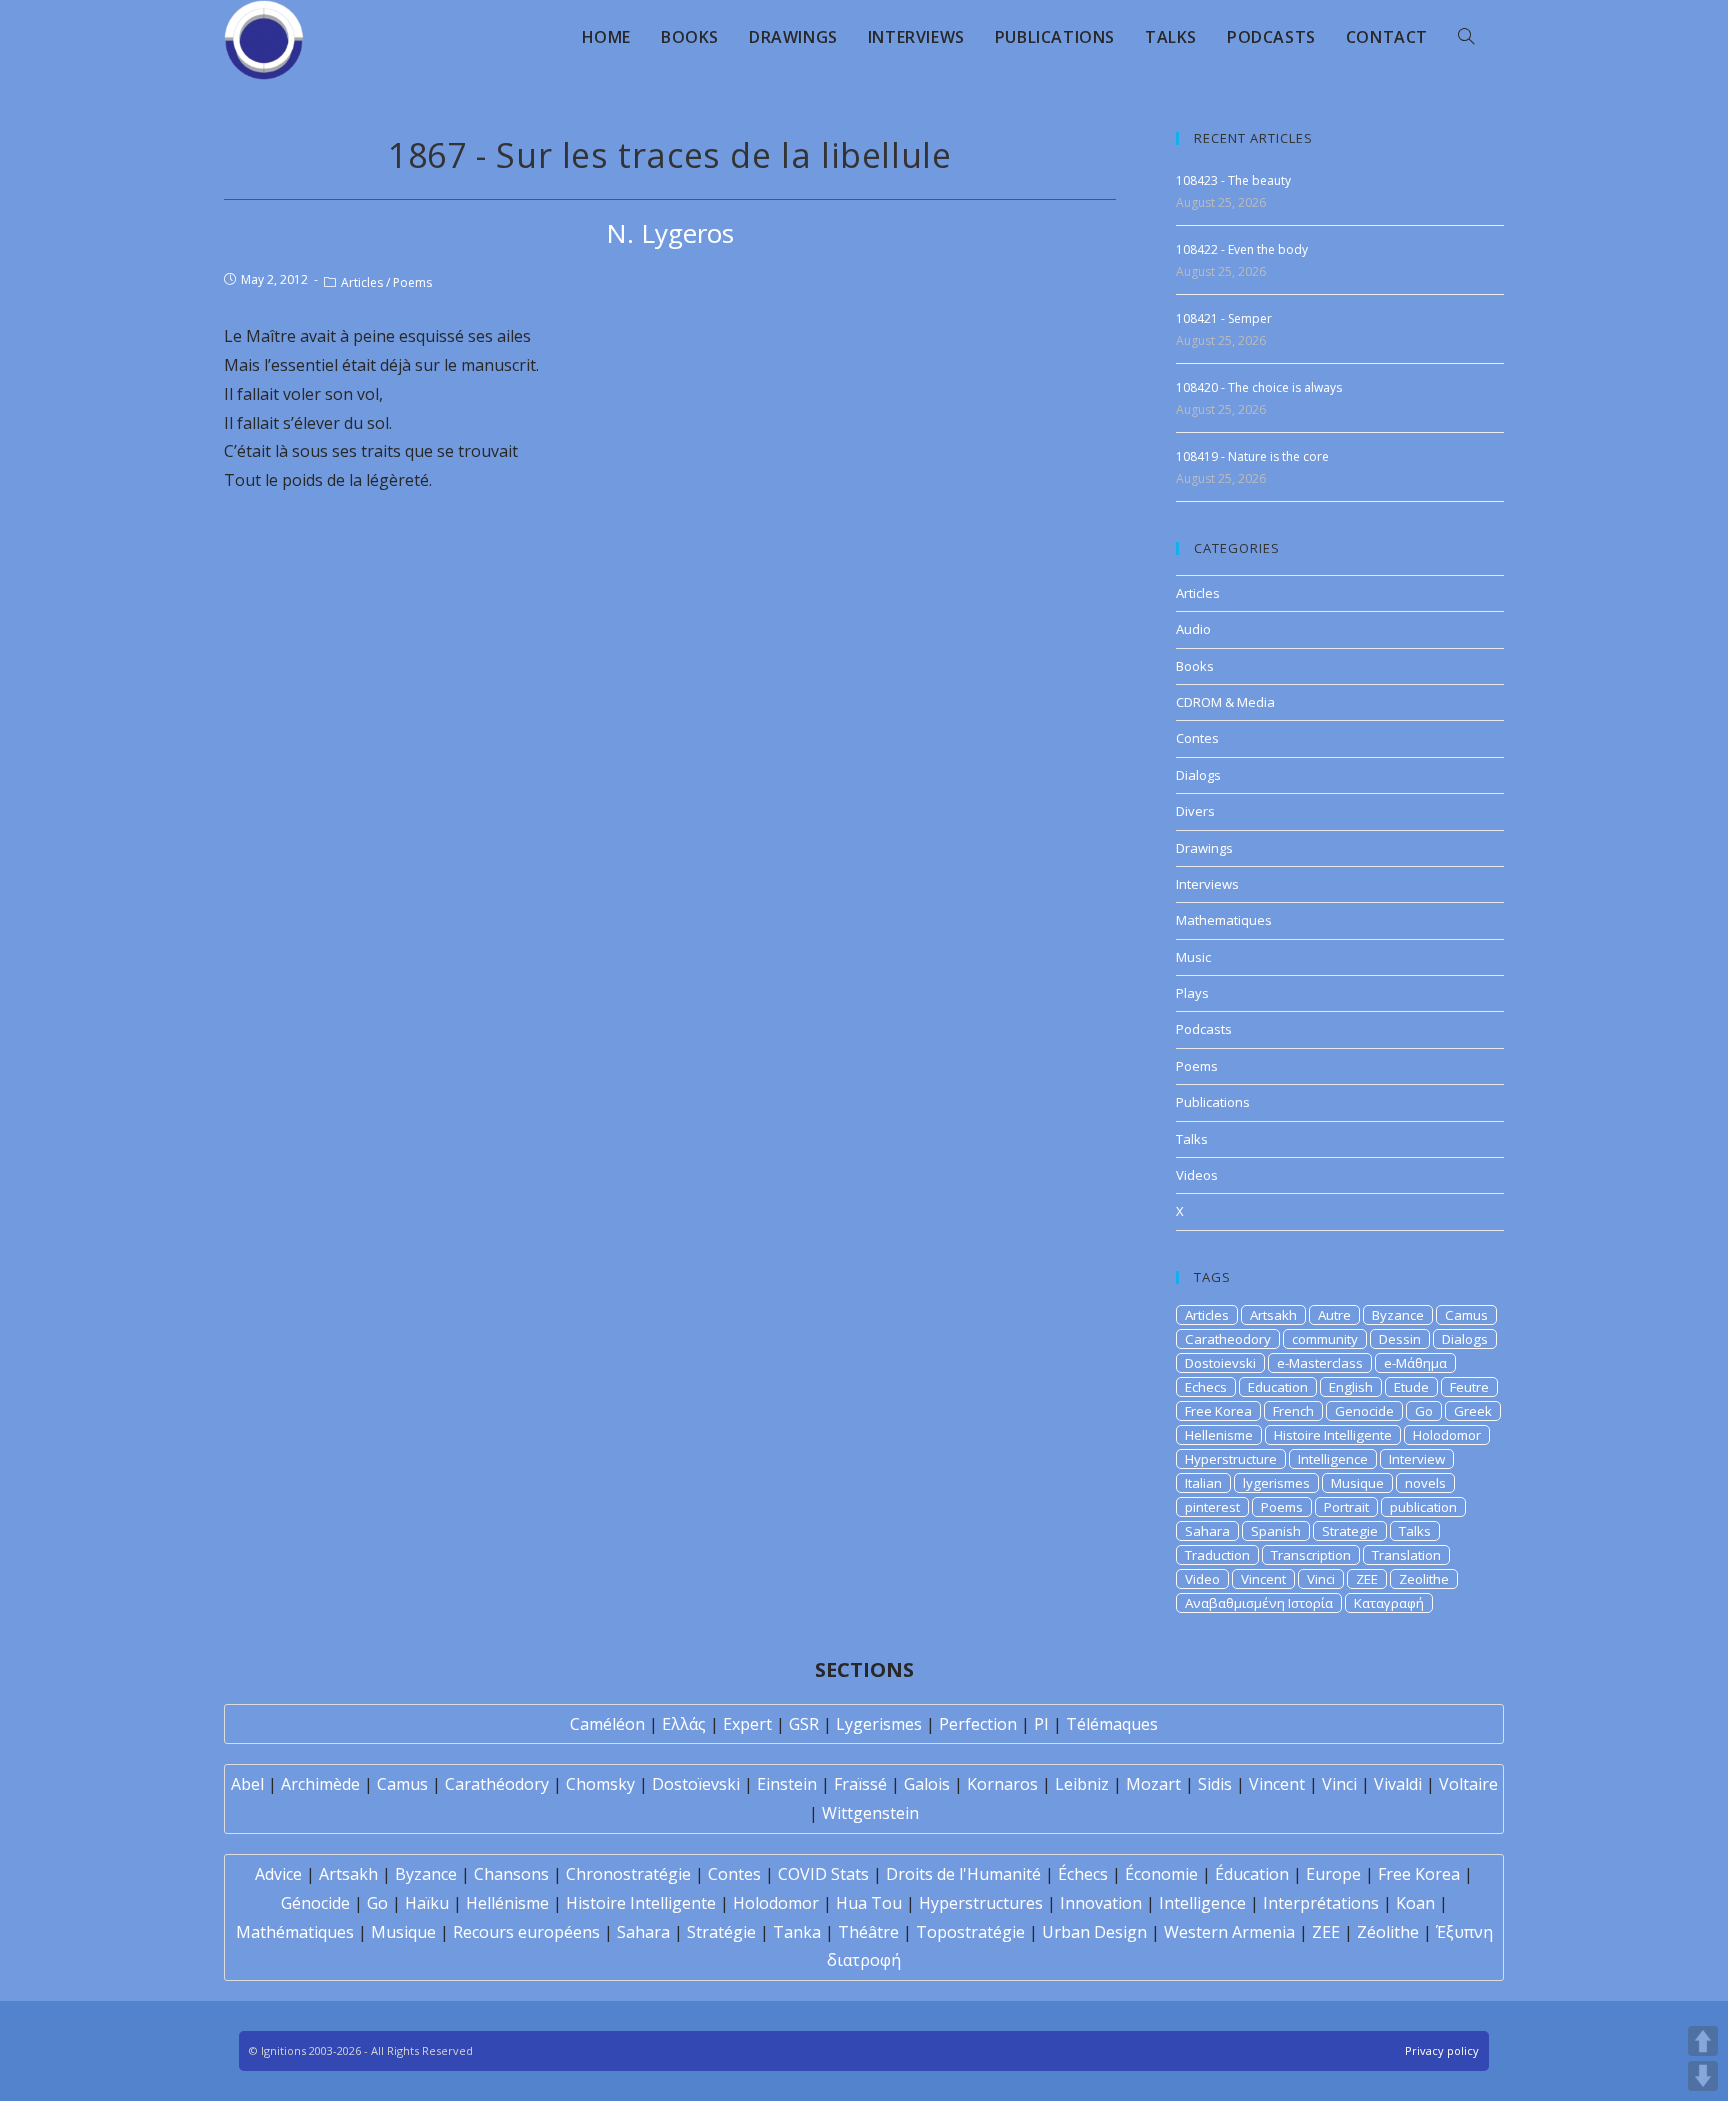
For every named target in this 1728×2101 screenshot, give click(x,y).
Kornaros (1002, 1784)
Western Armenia (1229, 1932)
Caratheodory (1228, 1339)
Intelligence (1333, 1459)
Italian (1203, 1483)
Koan (1415, 1903)
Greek (1473, 1411)
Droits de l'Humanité (963, 1874)
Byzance (1398, 1315)
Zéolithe (1388, 1932)
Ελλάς (684, 1724)
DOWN (1703, 2076)
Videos (1197, 1175)
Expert (747, 1724)
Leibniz (1082, 1784)
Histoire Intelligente (1333, 1435)
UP (1703, 2041)
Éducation (1252, 1874)
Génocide (315, 1903)
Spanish (1276, 1531)
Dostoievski (1220, 1363)
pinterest (1212, 1507)
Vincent (1263, 1579)
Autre (1334, 1315)
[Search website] (1466, 37)
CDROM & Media (1225, 702)
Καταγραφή (1389, 1603)
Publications (1213, 1102)
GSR (804, 1724)
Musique (1357, 1483)
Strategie (1350, 1531)
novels (1425, 1483)
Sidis (1215, 1784)
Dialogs (1198, 775)
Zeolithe (1424, 1579)
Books (1195, 666)
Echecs (1206, 1387)
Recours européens (526, 1932)
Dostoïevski (696, 1784)
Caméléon (607, 1724)
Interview (1417, 1459)
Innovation (1101, 1903)
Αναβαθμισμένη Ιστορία (1259, 1603)
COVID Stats (823, 1874)
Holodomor (1447, 1435)
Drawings (1204, 848)
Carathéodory (497, 1784)
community (1325, 1339)
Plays (1192, 993)
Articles (362, 282)
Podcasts (1204, 1029)
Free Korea (1218, 1411)
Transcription (1311, 1555)
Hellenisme (1219, 1435)
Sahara (1207, 1531)
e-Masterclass (1320, 1363)
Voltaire (1468, 1784)
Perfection (978, 1724)
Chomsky (600, 1784)
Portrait (1346, 1507)
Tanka (797, 1932)
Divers (1195, 811)
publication (1423, 1507)
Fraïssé (860, 1784)
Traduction (1217, 1555)
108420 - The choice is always (1259, 387)
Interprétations (1321, 1903)
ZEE (1367, 1579)
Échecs (1083, 1874)
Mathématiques (295, 1932)
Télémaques (1112, 1724)
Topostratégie (970, 1932)
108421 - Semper (1224, 318)
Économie (1161, 1874)
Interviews (1207, 884)
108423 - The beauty (1233, 180)
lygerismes (1276, 1483)
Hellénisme (507, 1903)
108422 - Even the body (1242, 249)
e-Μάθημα (1415, 1363)
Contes (1197, 738)
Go (1424, 1411)
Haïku (427, 1903)
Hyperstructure (1231, 1459)
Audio (1193, 629)
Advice (278, 1874)
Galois (927, 1784)
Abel (247, 1784)
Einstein (787, 1784)
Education (1278, 1387)
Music (1193, 957)
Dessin (1400, 1339)
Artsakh (1273, 1315)
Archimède (320, 1784)
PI (1041, 1724)
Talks (1192, 1139)
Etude (1411, 1387)
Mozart (1153, 1784)
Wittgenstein (870, 1813)
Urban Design (1094, 1932)
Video (1202, 1579)
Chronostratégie (628, 1874)
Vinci (1321, 1579)
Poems (412, 282)
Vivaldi (1398, 1784)
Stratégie (721, 1932)
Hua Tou (869, 1903)
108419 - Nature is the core (1252, 456)
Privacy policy (1442, 2050)
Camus (1466, 1315)
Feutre (1469, 1387)
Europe (1333, 1874)
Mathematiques (1224, 920)
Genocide (1364, 1411)
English (1351, 1387)
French (1293, 1411)
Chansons (511, 1874)
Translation (1406, 1555)
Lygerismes (879, 1724)
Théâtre (868, 1932)
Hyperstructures (981, 1903)
